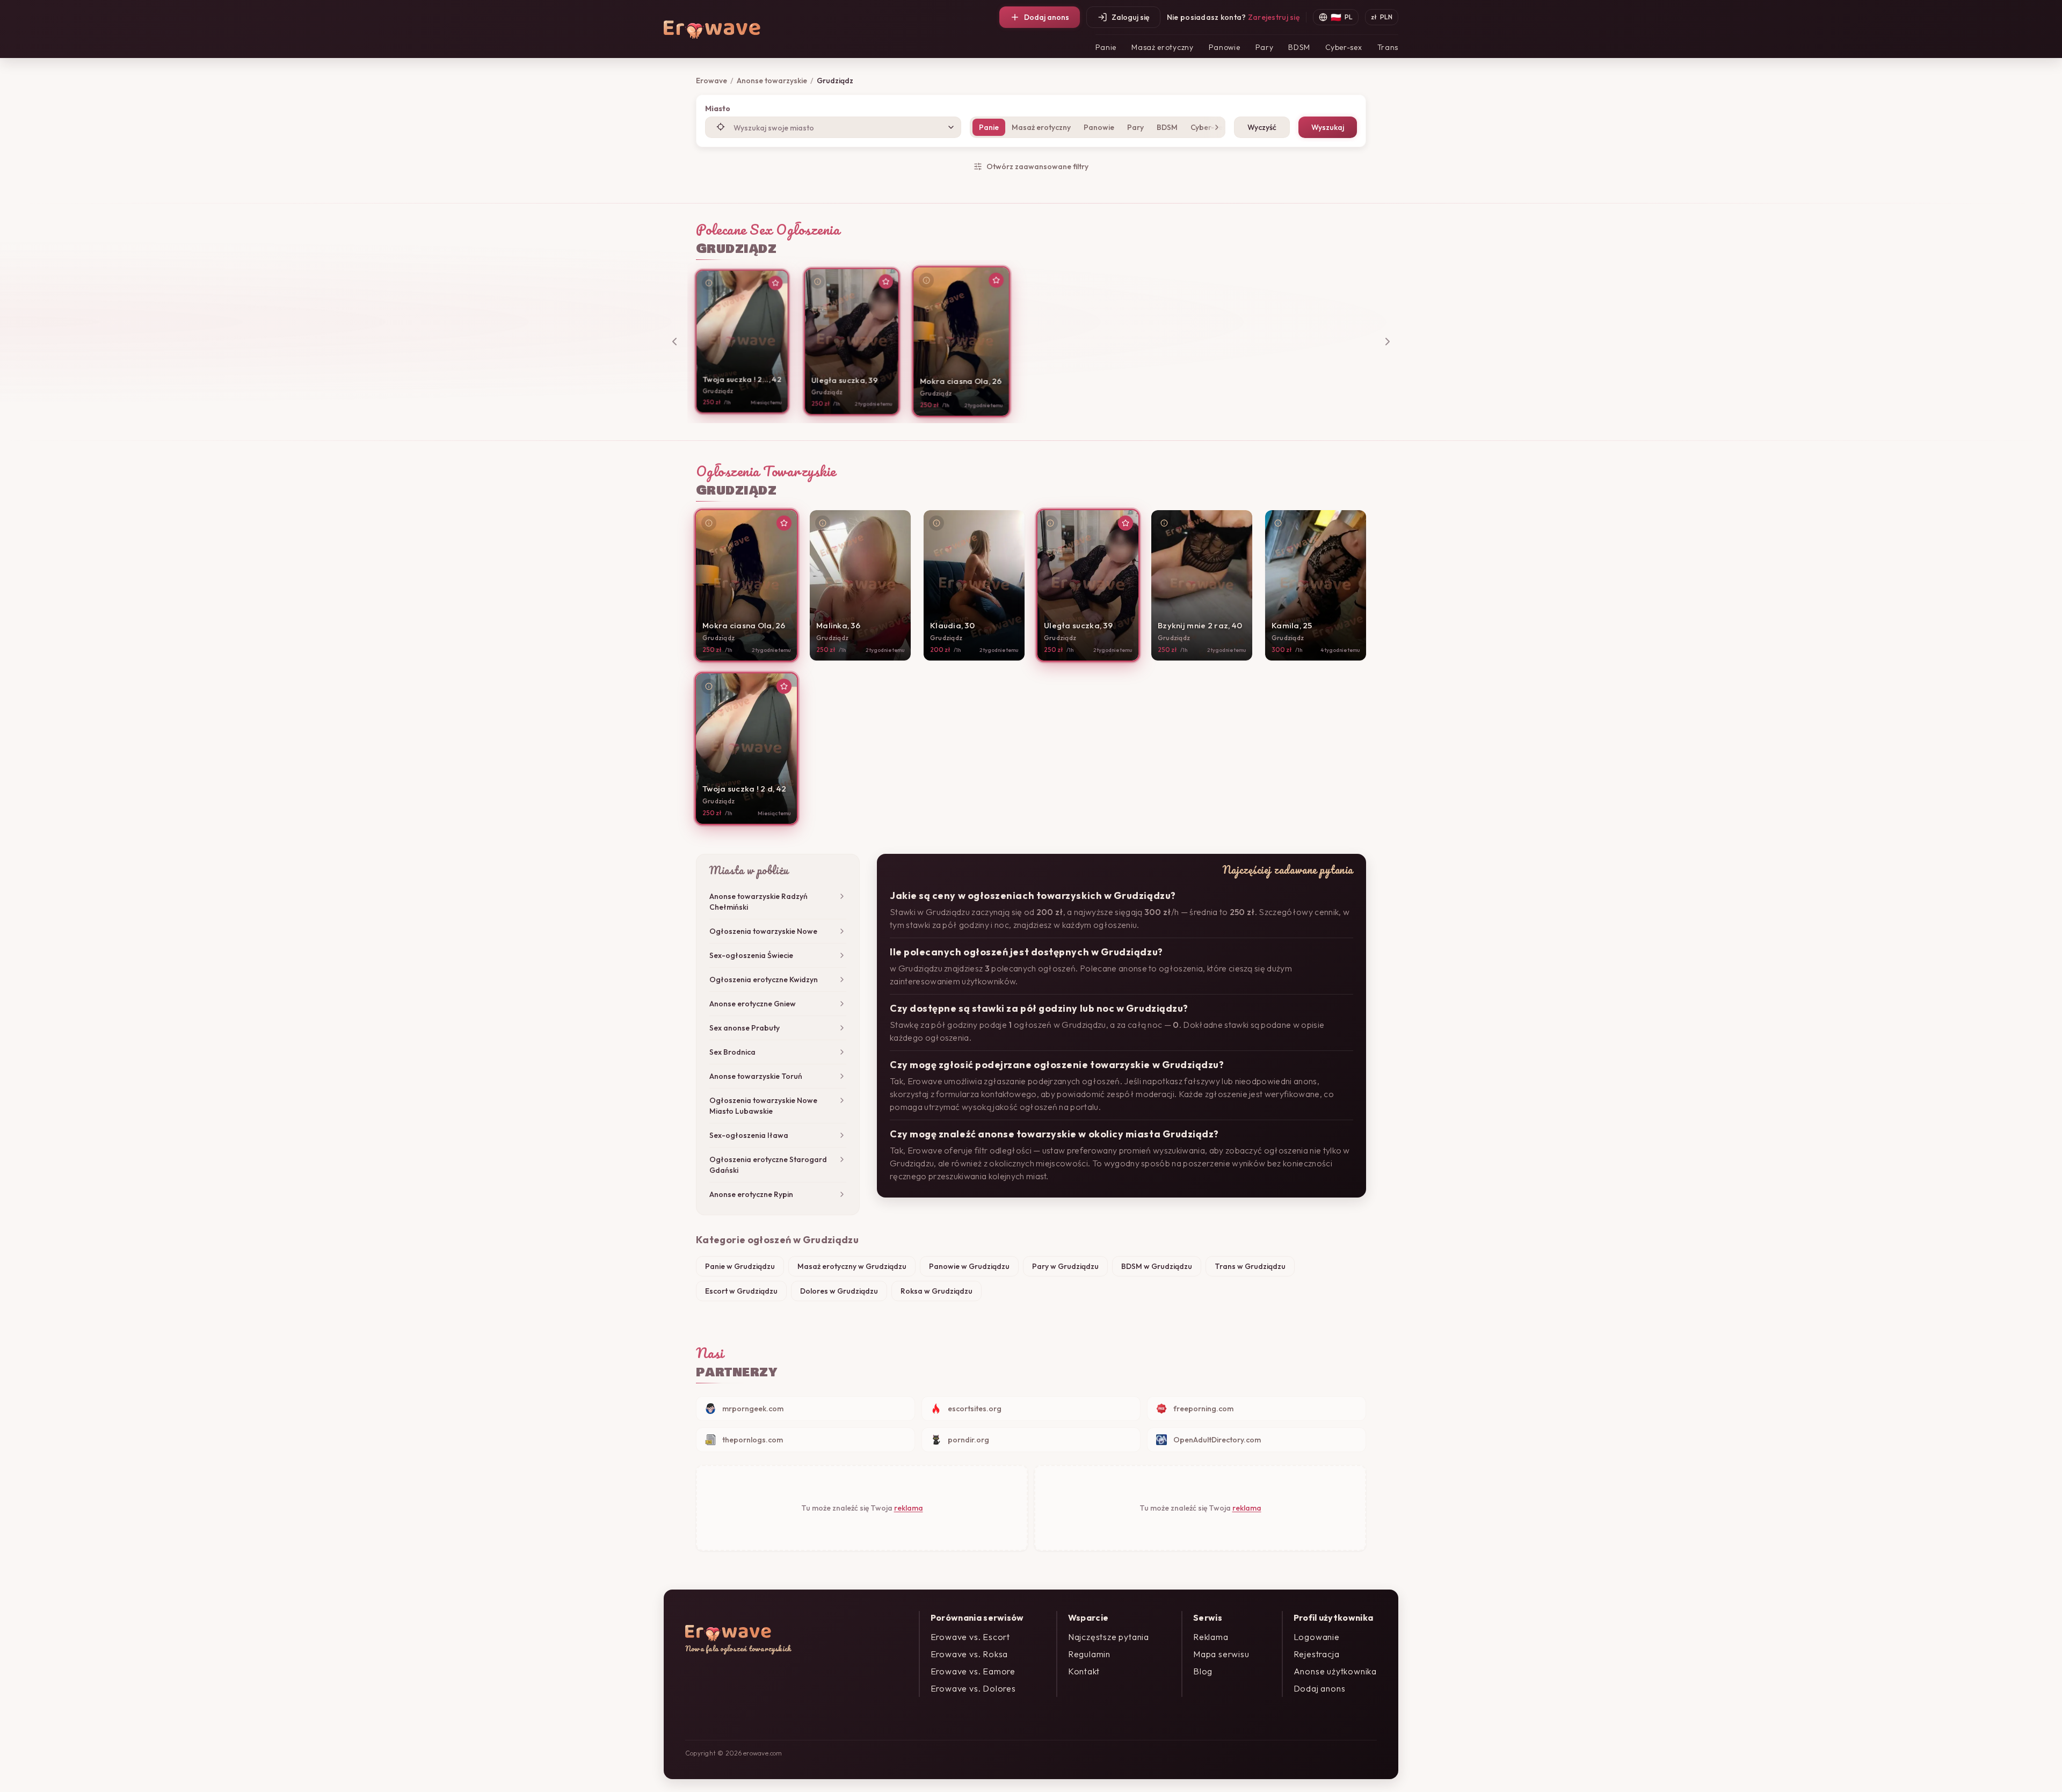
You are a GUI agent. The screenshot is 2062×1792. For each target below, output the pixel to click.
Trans (1388, 47)
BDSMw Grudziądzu (1157, 1266)
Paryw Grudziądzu (1065, 1266)
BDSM (1299, 47)
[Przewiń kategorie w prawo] (1215, 127)
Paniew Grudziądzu (740, 1266)
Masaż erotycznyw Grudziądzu (852, 1266)
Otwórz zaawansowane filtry (1037, 166)
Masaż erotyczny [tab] (1041, 127)
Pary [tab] (1135, 127)
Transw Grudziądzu (1250, 1266)
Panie (1106, 47)
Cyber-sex (1344, 47)
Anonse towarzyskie (772, 81)
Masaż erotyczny (1163, 47)
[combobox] (833, 127)
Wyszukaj (1328, 127)
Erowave (711, 81)
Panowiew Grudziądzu (969, 1266)
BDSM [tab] (1167, 127)
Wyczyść (1262, 127)
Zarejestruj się (1274, 17)
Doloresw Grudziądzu (839, 1291)
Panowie (1225, 47)
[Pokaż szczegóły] (709, 283)
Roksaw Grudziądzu (936, 1291)
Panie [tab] (989, 127)
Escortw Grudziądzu (741, 1291)
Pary (1265, 47)
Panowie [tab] (1099, 127)
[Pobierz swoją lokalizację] (721, 127)
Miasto (718, 108)
